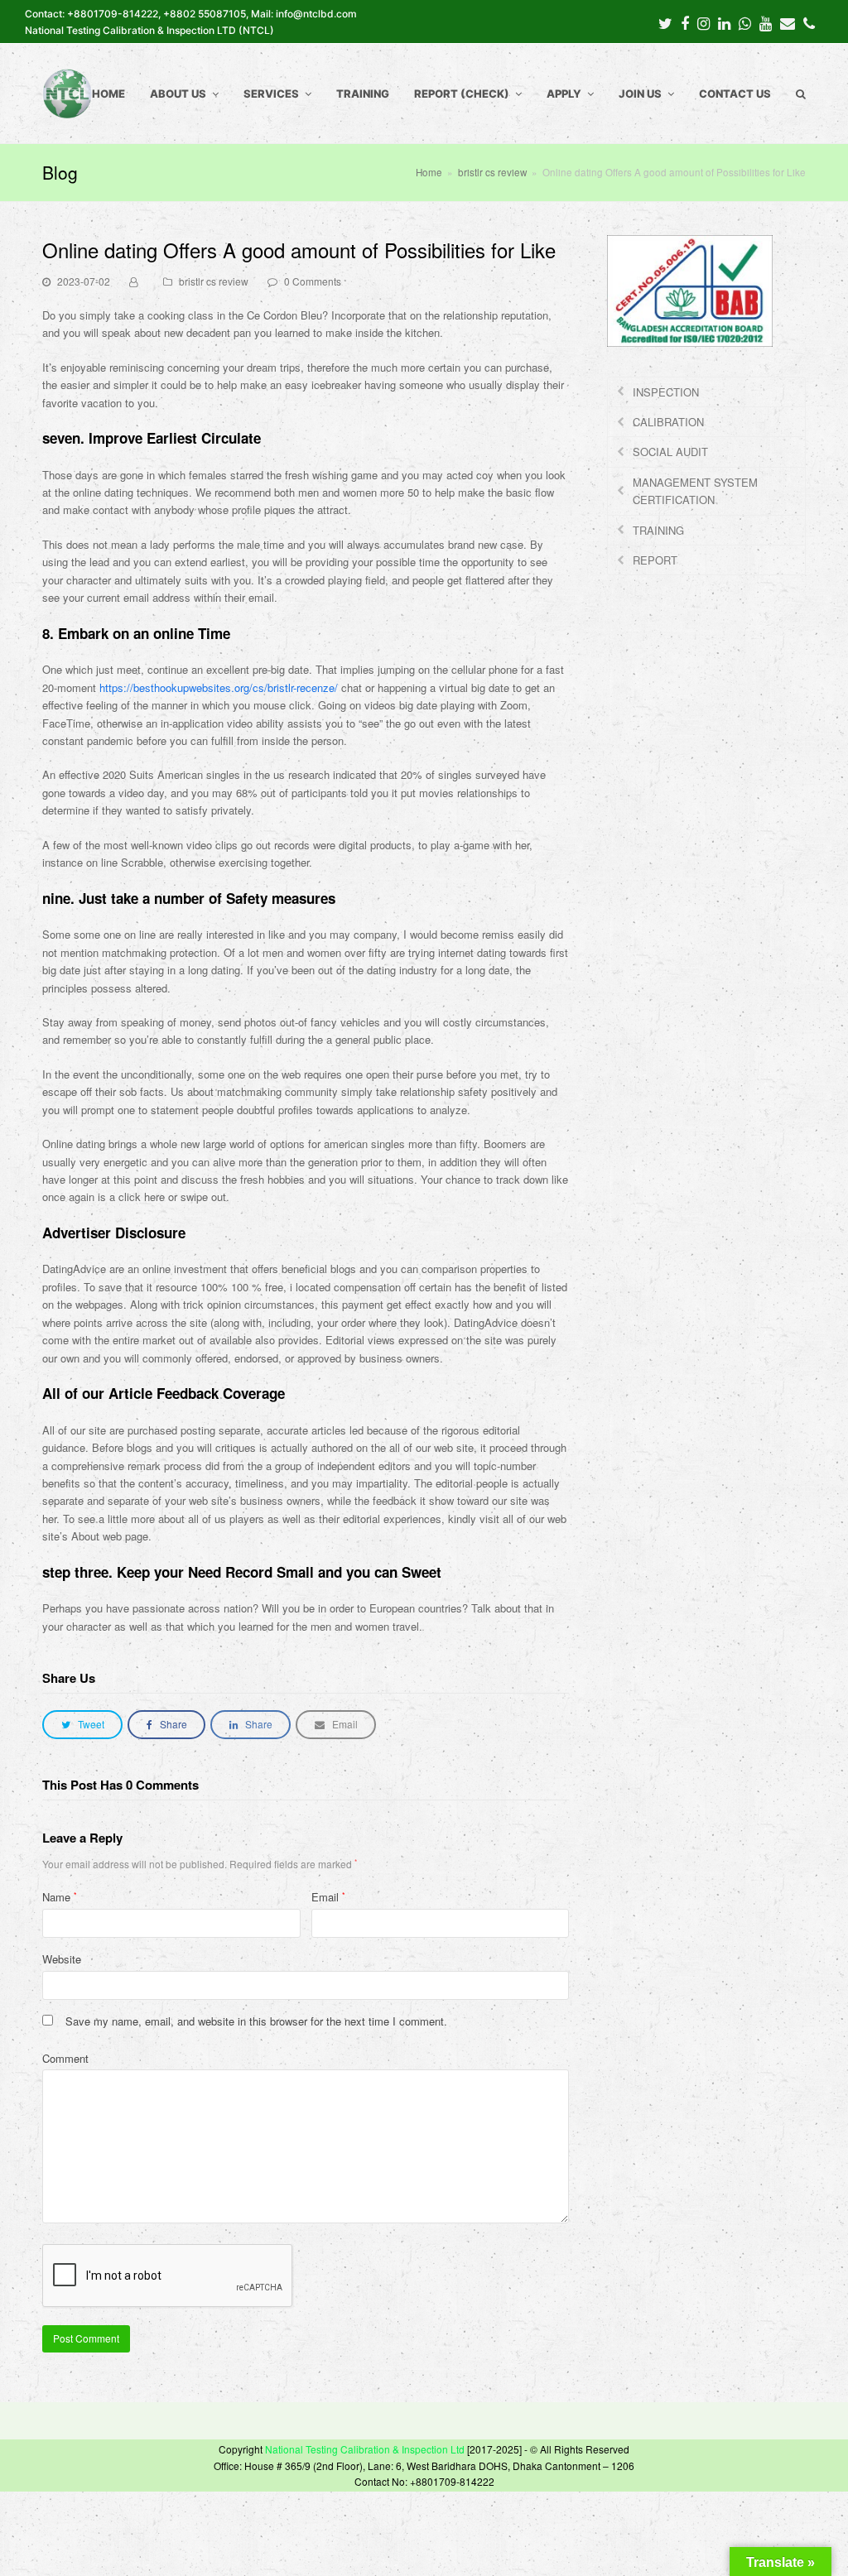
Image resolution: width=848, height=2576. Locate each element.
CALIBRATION (668, 422)
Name (60, 1897)
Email (328, 1897)
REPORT (655, 560)
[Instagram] (703, 22)
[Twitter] (665, 22)
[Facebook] (685, 22)
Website (62, 1959)
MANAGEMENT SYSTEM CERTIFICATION (695, 491)
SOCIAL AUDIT (670, 452)
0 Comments (313, 281)
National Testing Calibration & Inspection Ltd (365, 2449)
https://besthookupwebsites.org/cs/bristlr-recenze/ (219, 687)
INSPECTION (666, 392)
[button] (82, 1725)
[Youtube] (766, 22)
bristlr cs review (214, 281)
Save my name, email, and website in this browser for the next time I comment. (256, 2021)
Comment (65, 2058)
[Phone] (809, 22)
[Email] (788, 22)
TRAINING (658, 530)
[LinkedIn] (724, 22)
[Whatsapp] (745, 22)
